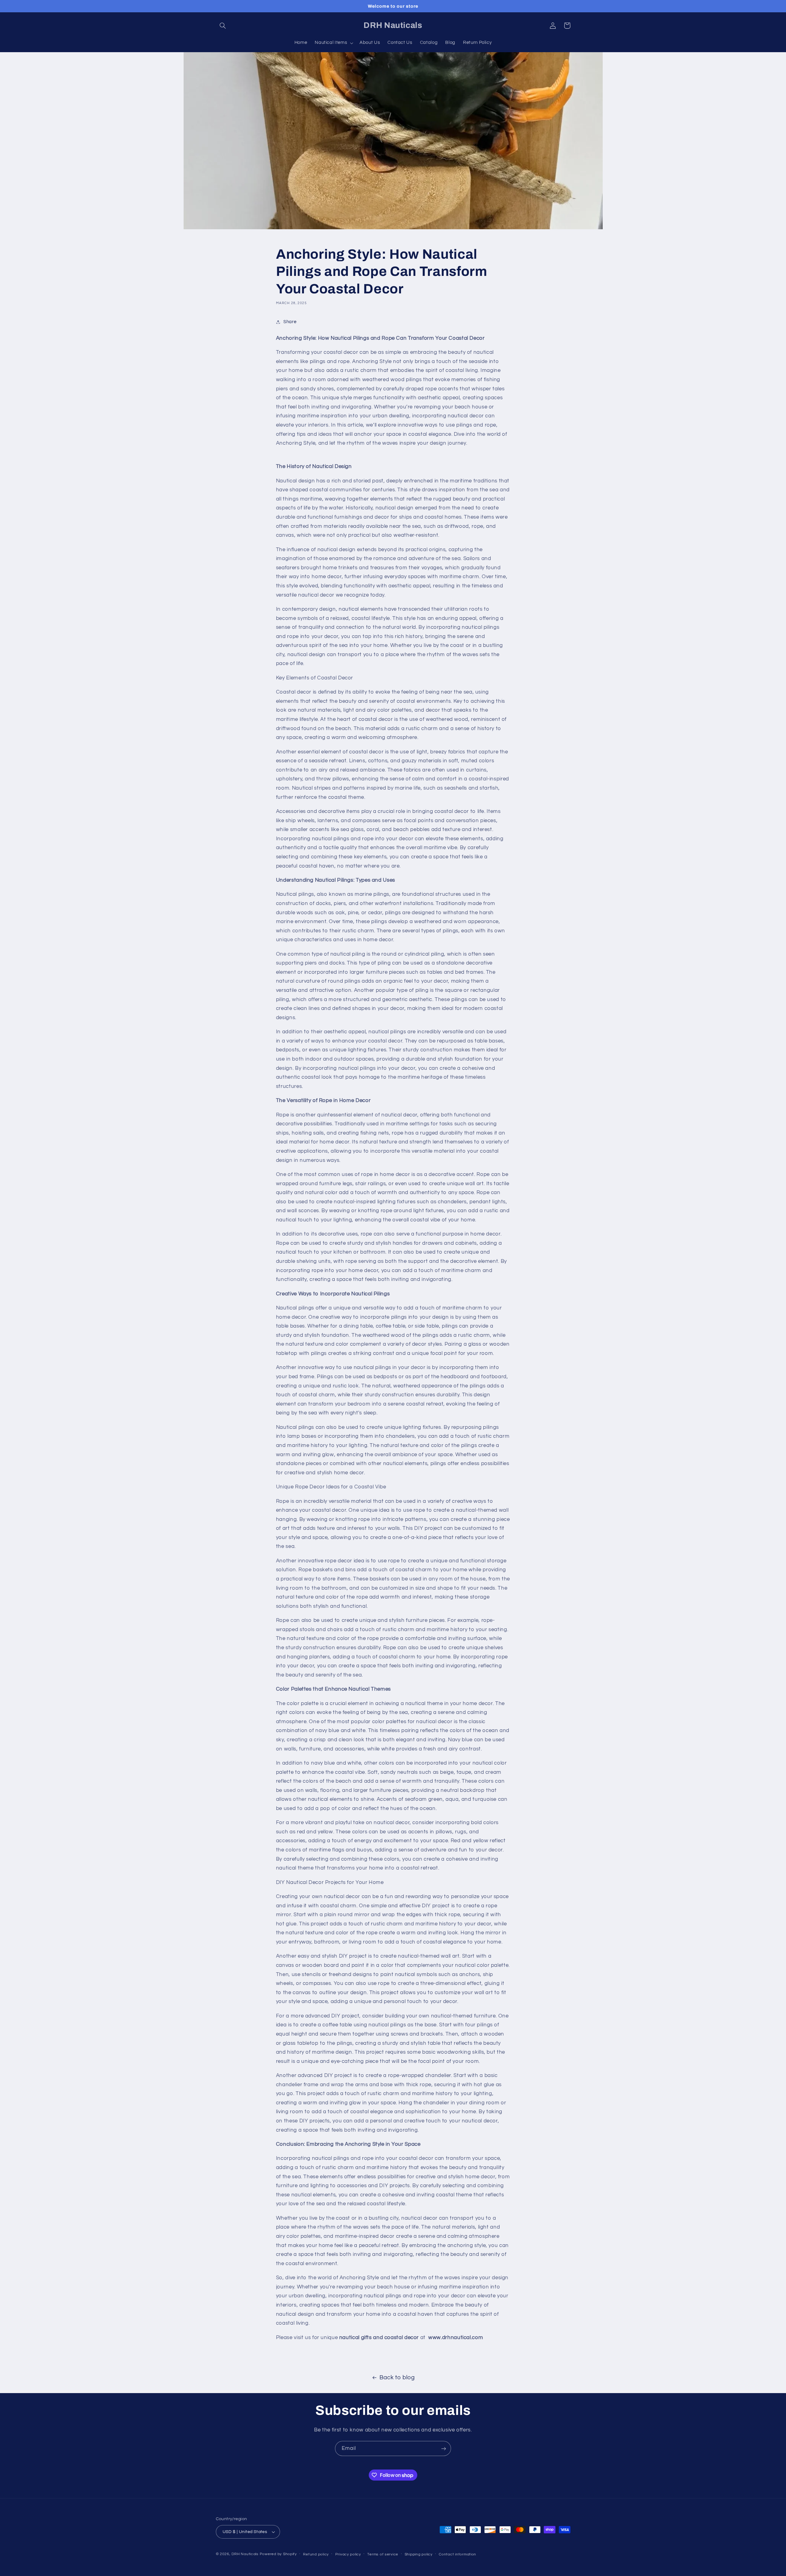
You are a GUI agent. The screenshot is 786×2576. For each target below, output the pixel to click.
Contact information (457, 2554)
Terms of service (383, 2554)
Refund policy (316, 2554)
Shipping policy (419, 2554)
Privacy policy (348, 2554)
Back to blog (397, 2378)
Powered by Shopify (278, 2554)
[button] (223, 25)
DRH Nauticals (245, 2554)
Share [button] (290, 322)
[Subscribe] (444, 2448)
